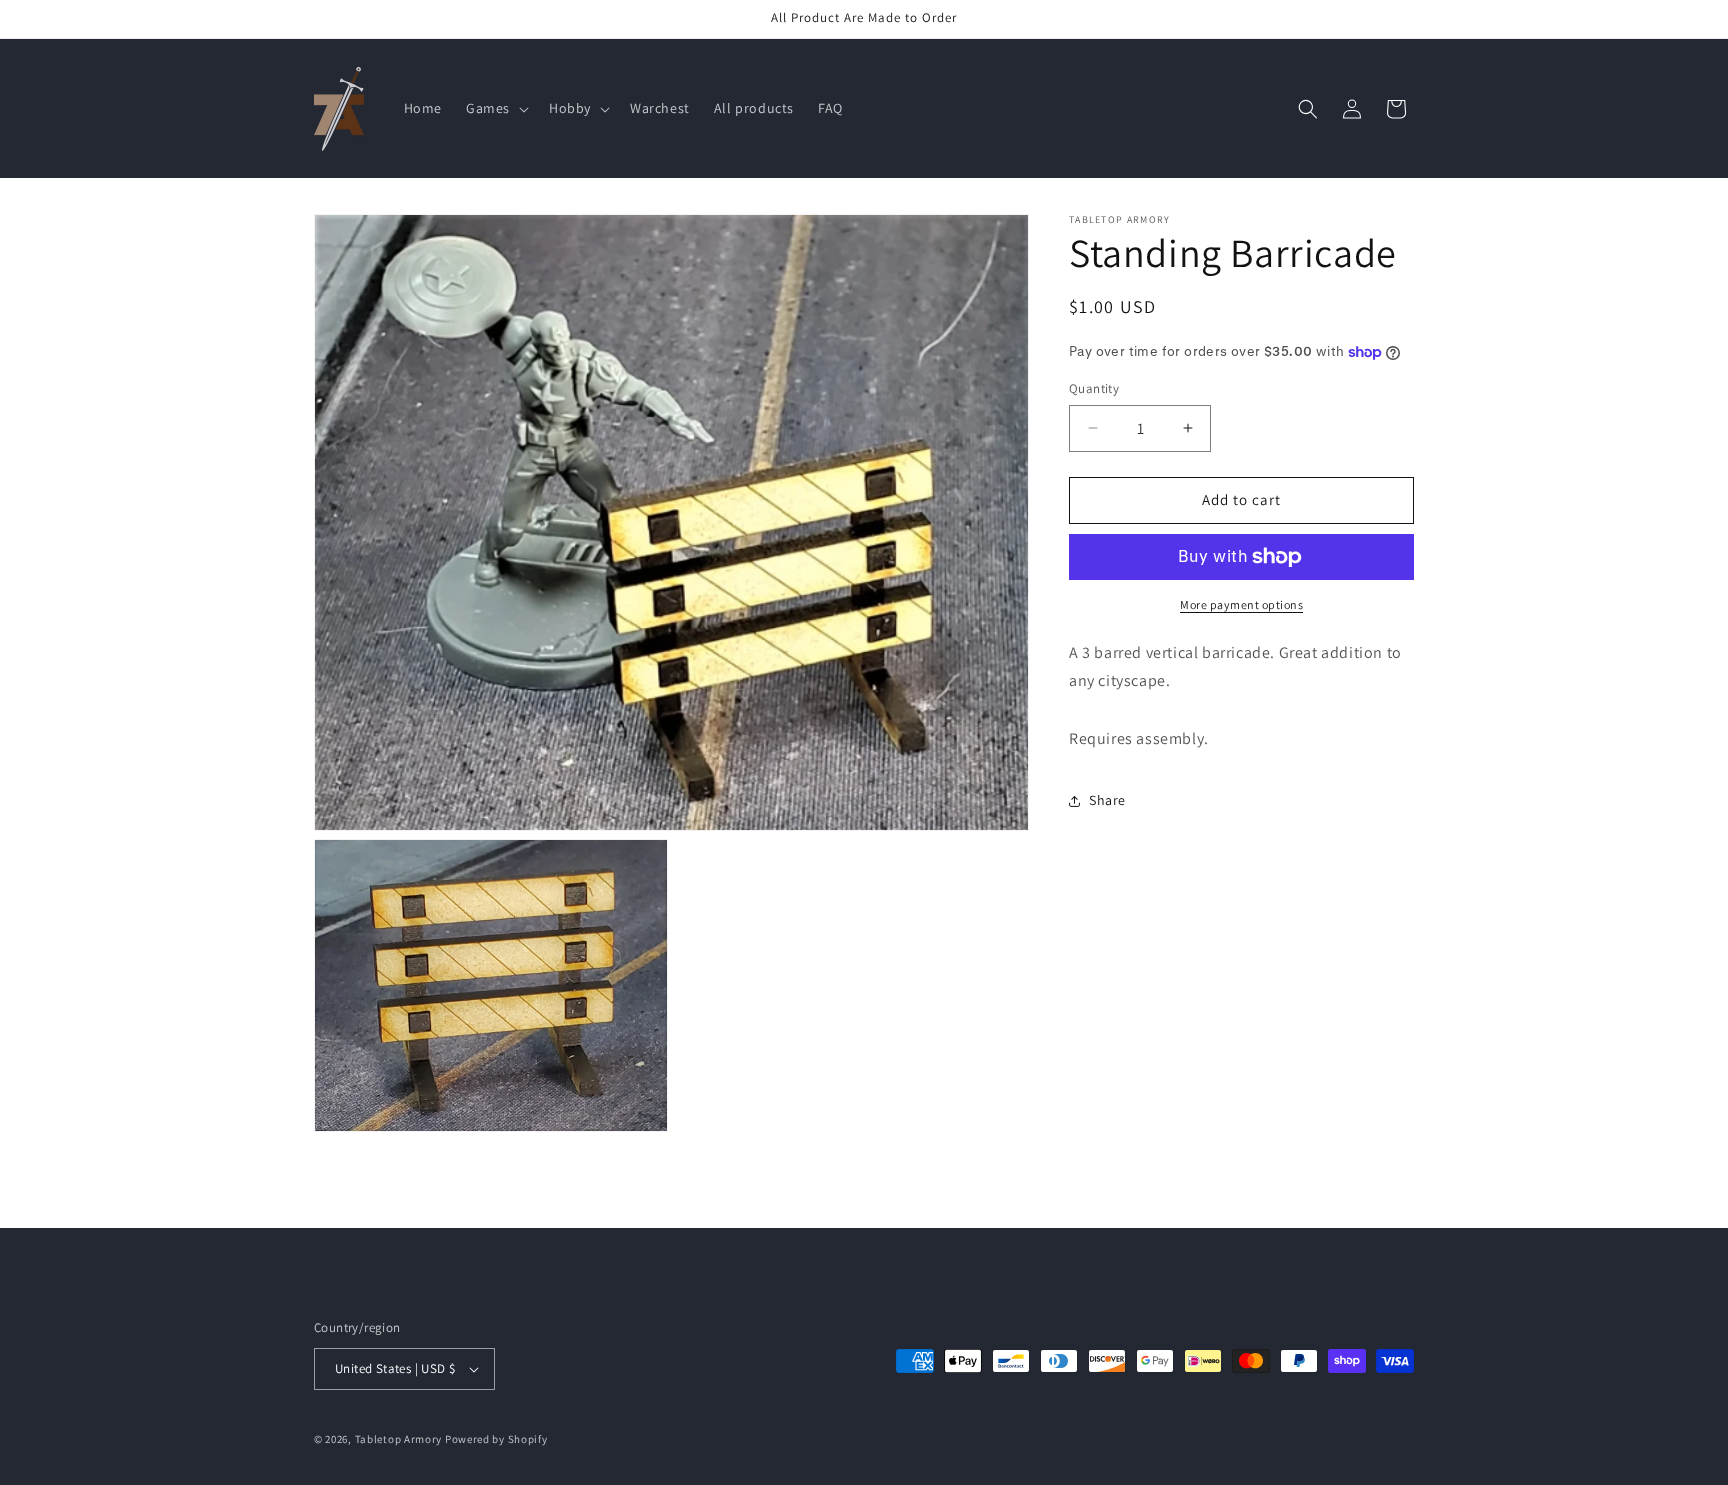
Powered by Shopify (496, 1439)
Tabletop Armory (399, 1439)
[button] (495, 108)
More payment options (1241, 604)
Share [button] (1107, 800)
